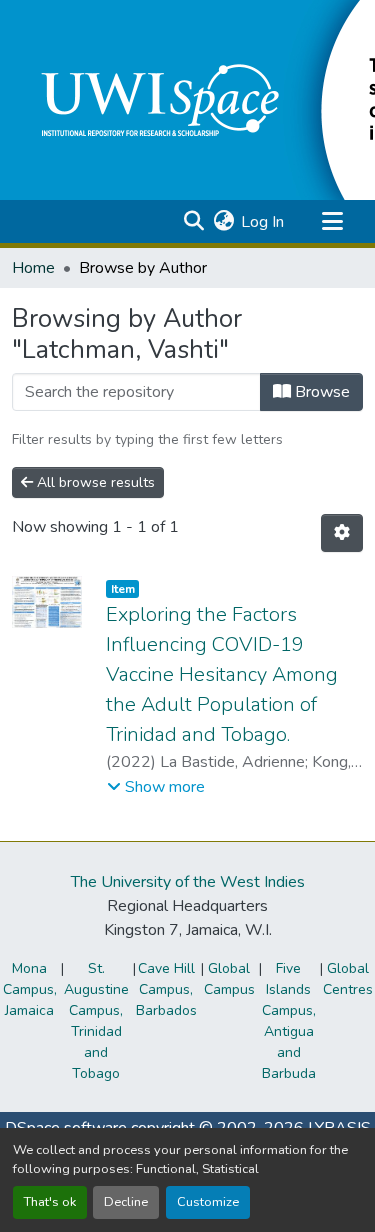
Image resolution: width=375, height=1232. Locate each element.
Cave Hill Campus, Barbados (166, 989)
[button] (193, 222)
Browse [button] (320, 392)
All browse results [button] (94, 482)
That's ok (50, 1202)
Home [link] (33, 268)
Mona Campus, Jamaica (30, 989)
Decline (126, 1202)
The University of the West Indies (188, 882)
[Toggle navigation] (332, 222)
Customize (208, 1202)
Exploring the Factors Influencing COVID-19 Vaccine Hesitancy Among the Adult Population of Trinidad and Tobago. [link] (222, 674)
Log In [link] (262, 222)
